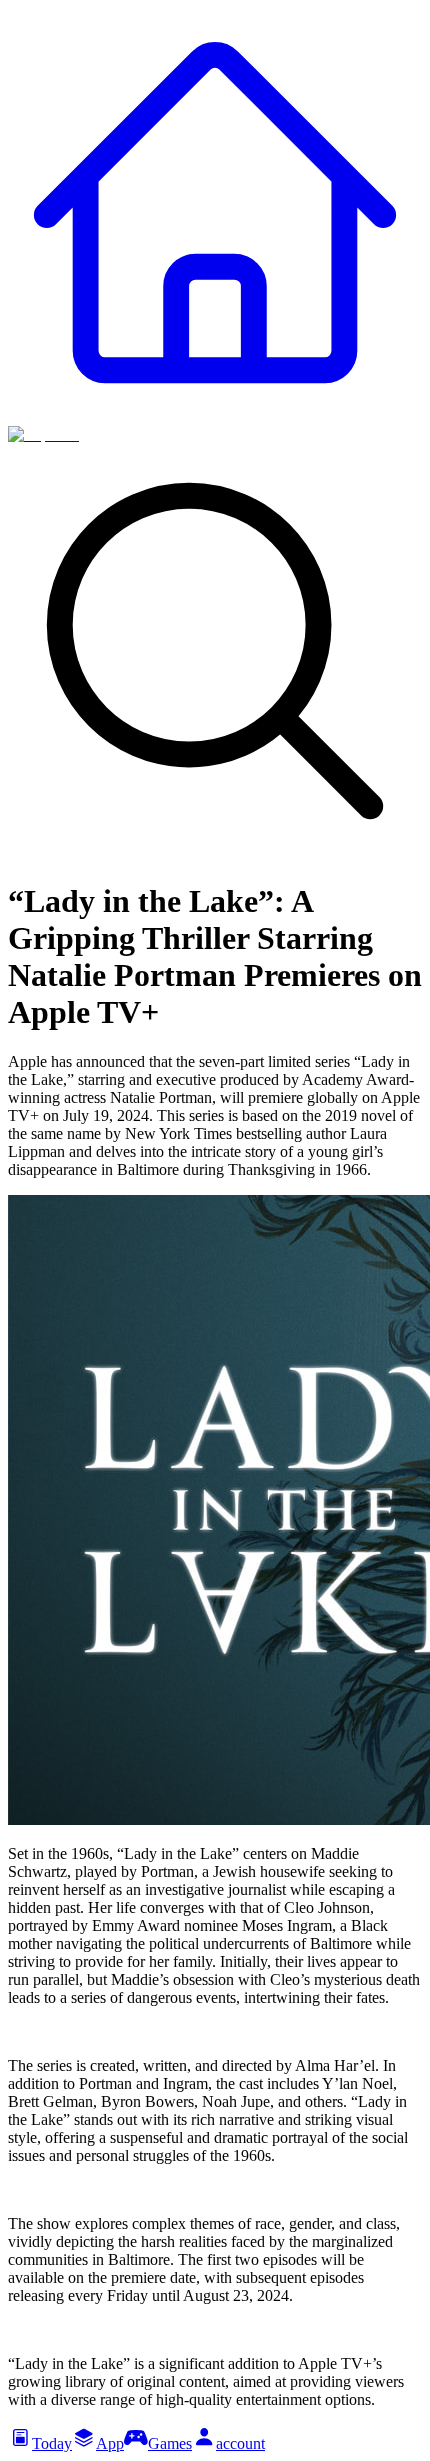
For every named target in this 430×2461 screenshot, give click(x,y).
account (240, 2443)
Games (170, 2443)
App (110, 2443)
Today (52, 2443)
